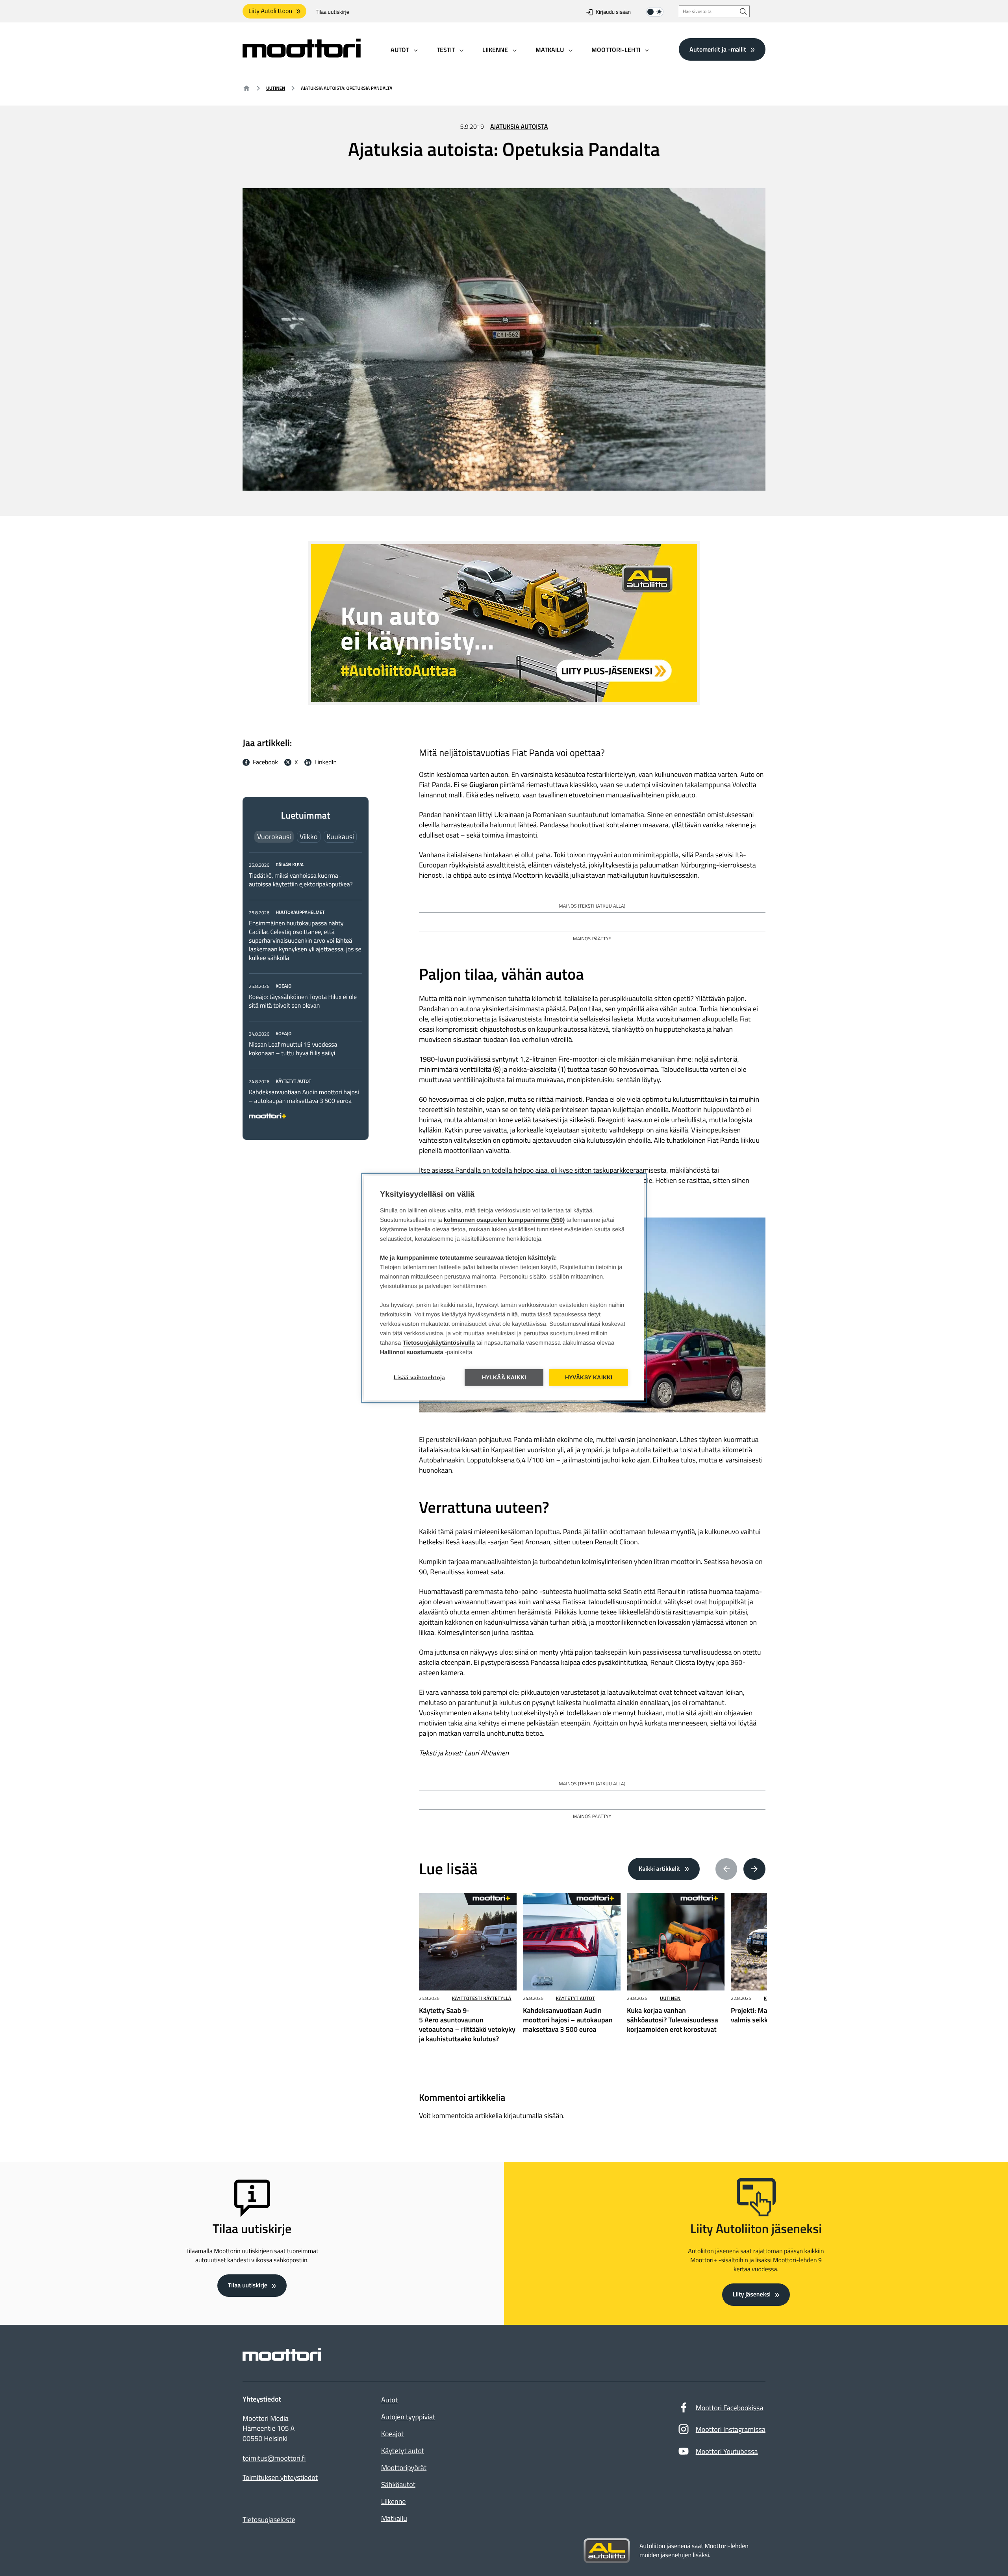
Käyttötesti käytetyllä (482, 1998)
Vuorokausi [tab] (274, 837)
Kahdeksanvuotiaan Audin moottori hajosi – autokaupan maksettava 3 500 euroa (304, 1097)
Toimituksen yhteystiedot (280, 2478)
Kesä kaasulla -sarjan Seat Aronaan (498, 1542)
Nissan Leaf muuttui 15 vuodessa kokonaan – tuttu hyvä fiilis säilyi (293, 1049)
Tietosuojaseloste (269, 2519)
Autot (389, 2400)
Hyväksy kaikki (589, 1378)
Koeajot (392, 2434)
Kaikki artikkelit (660, 1869)
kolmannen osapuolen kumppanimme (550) (504, 1220)
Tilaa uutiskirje (333, 12)
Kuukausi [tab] (340, 837)
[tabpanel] (306, 989)
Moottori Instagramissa (731, 2429)
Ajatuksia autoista (519, 127)
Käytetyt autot (575, 1998)
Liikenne (393, 2501)
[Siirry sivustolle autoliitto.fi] (607, 2551)
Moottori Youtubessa (727, 2451)
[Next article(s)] (754, 1869)
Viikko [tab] (309, 837)
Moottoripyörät (404, 2468)
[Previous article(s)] (726, 1869)
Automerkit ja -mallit (718, 49)
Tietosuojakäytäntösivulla (439, 1343)
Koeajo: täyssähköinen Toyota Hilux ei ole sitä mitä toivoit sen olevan (303, 1001)
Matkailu (394, 2518)
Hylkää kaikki (504, 1378)
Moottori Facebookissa (730, 2408)
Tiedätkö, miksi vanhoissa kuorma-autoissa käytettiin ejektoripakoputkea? (301, 880)
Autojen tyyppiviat (408, 2417)
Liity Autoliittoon (270, 11)
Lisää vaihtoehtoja (420, 1378)
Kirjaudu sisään (613, 12)
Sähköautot (398, 2484)
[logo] (302, 55)
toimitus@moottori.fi (274, 2458)
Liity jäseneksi (752, 2294)
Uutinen (276, 88)
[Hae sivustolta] (743, 11)
